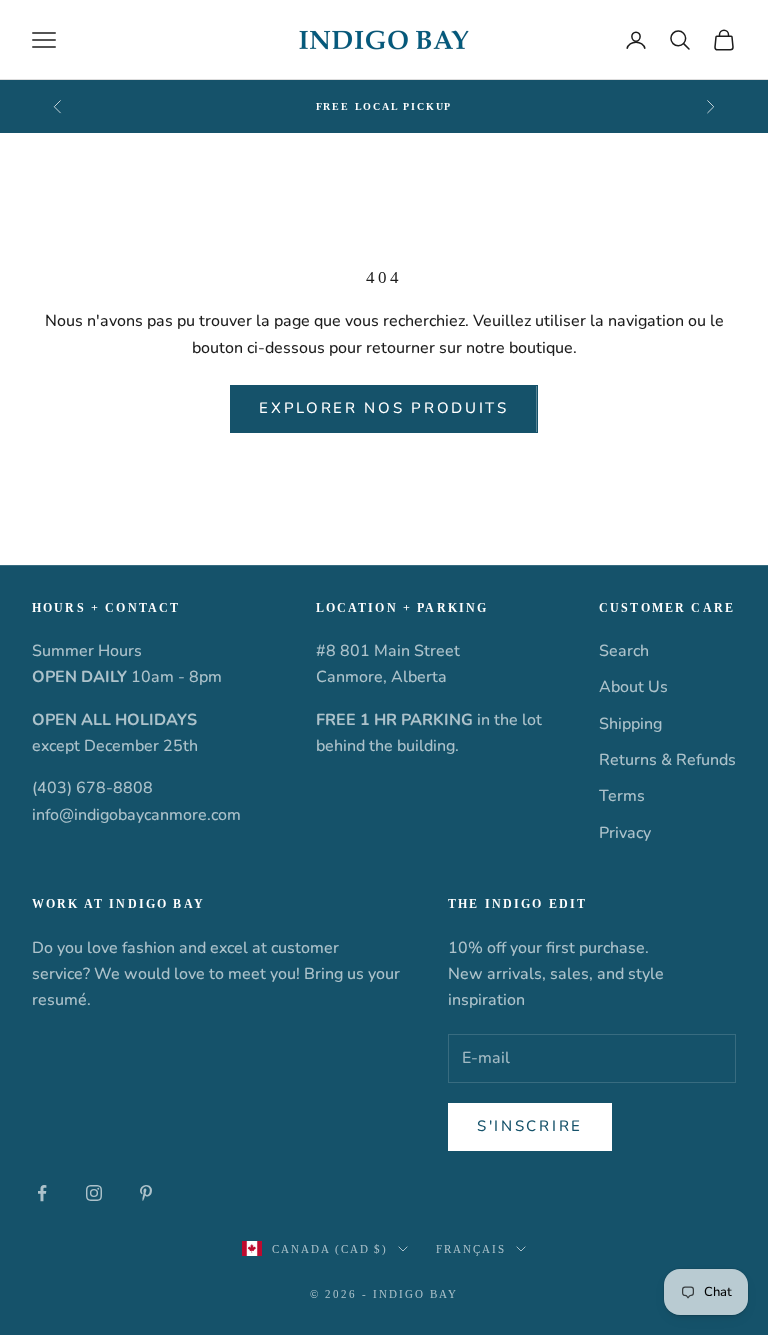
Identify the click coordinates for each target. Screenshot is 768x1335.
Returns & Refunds (667, 760)
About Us (633, 687)
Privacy (625, 833)
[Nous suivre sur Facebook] (42, 1193)
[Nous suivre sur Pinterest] (146, 1193)
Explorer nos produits (384, 408)
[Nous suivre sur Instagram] (94, 1193)
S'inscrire (530, 1126)
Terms (622, 796)
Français (471, 1249)
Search (624, 651)
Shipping (630, 724)
